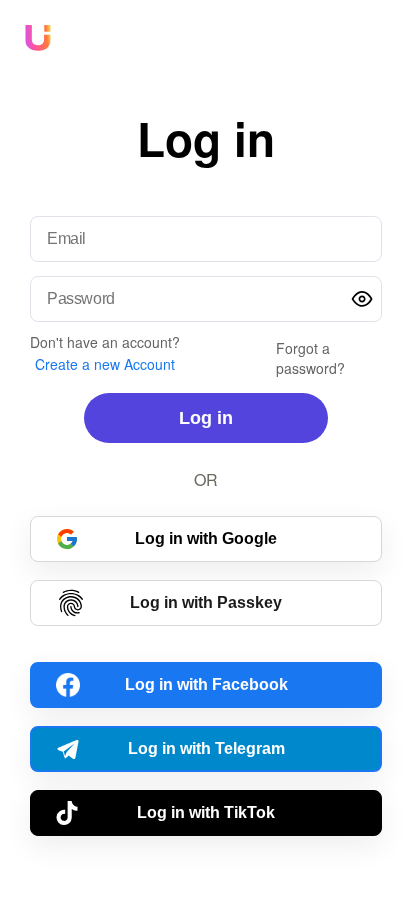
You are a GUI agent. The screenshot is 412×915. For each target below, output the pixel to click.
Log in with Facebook (206, 684)
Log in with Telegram (206, 748)
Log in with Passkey (206, 602)
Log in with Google (206, 538)
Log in (206, 418)
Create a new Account (105, 364)
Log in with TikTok (206, 812)
